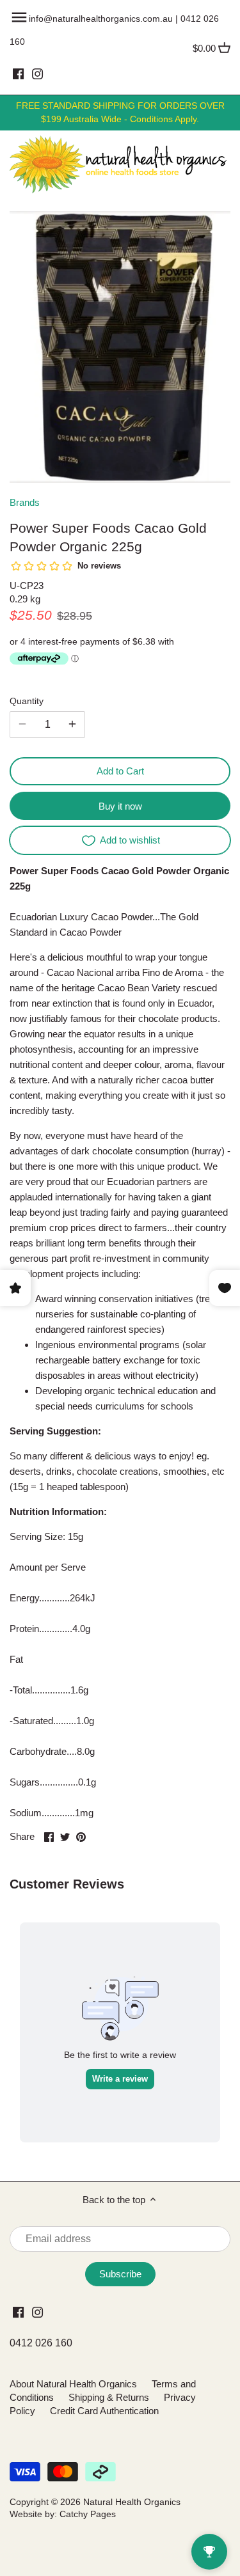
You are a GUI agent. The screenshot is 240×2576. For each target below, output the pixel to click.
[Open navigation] (19, 17)
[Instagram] (37, 74)
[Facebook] (18, 74)
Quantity (27, 701)
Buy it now (120, 806)
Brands (25, 502)
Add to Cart (120, 771)
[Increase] (72, 725)
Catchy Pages (88, 2514)
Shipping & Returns (109, 2397)
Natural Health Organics (132, 2502)
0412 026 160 (41, 2343)
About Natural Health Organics (73, 2384)
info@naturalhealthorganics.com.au (101, 19)
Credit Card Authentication (104, 2411)
